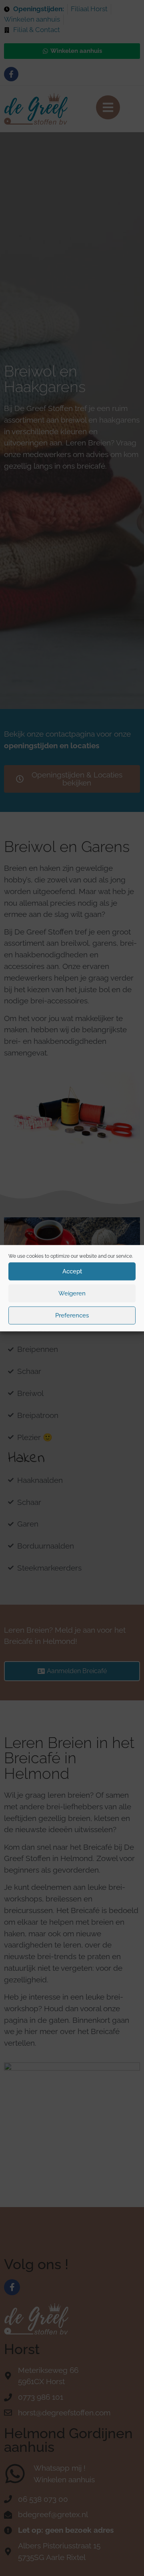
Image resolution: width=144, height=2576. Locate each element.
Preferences (72, 1315)
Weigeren (72, 1293)
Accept (72, 1271)
